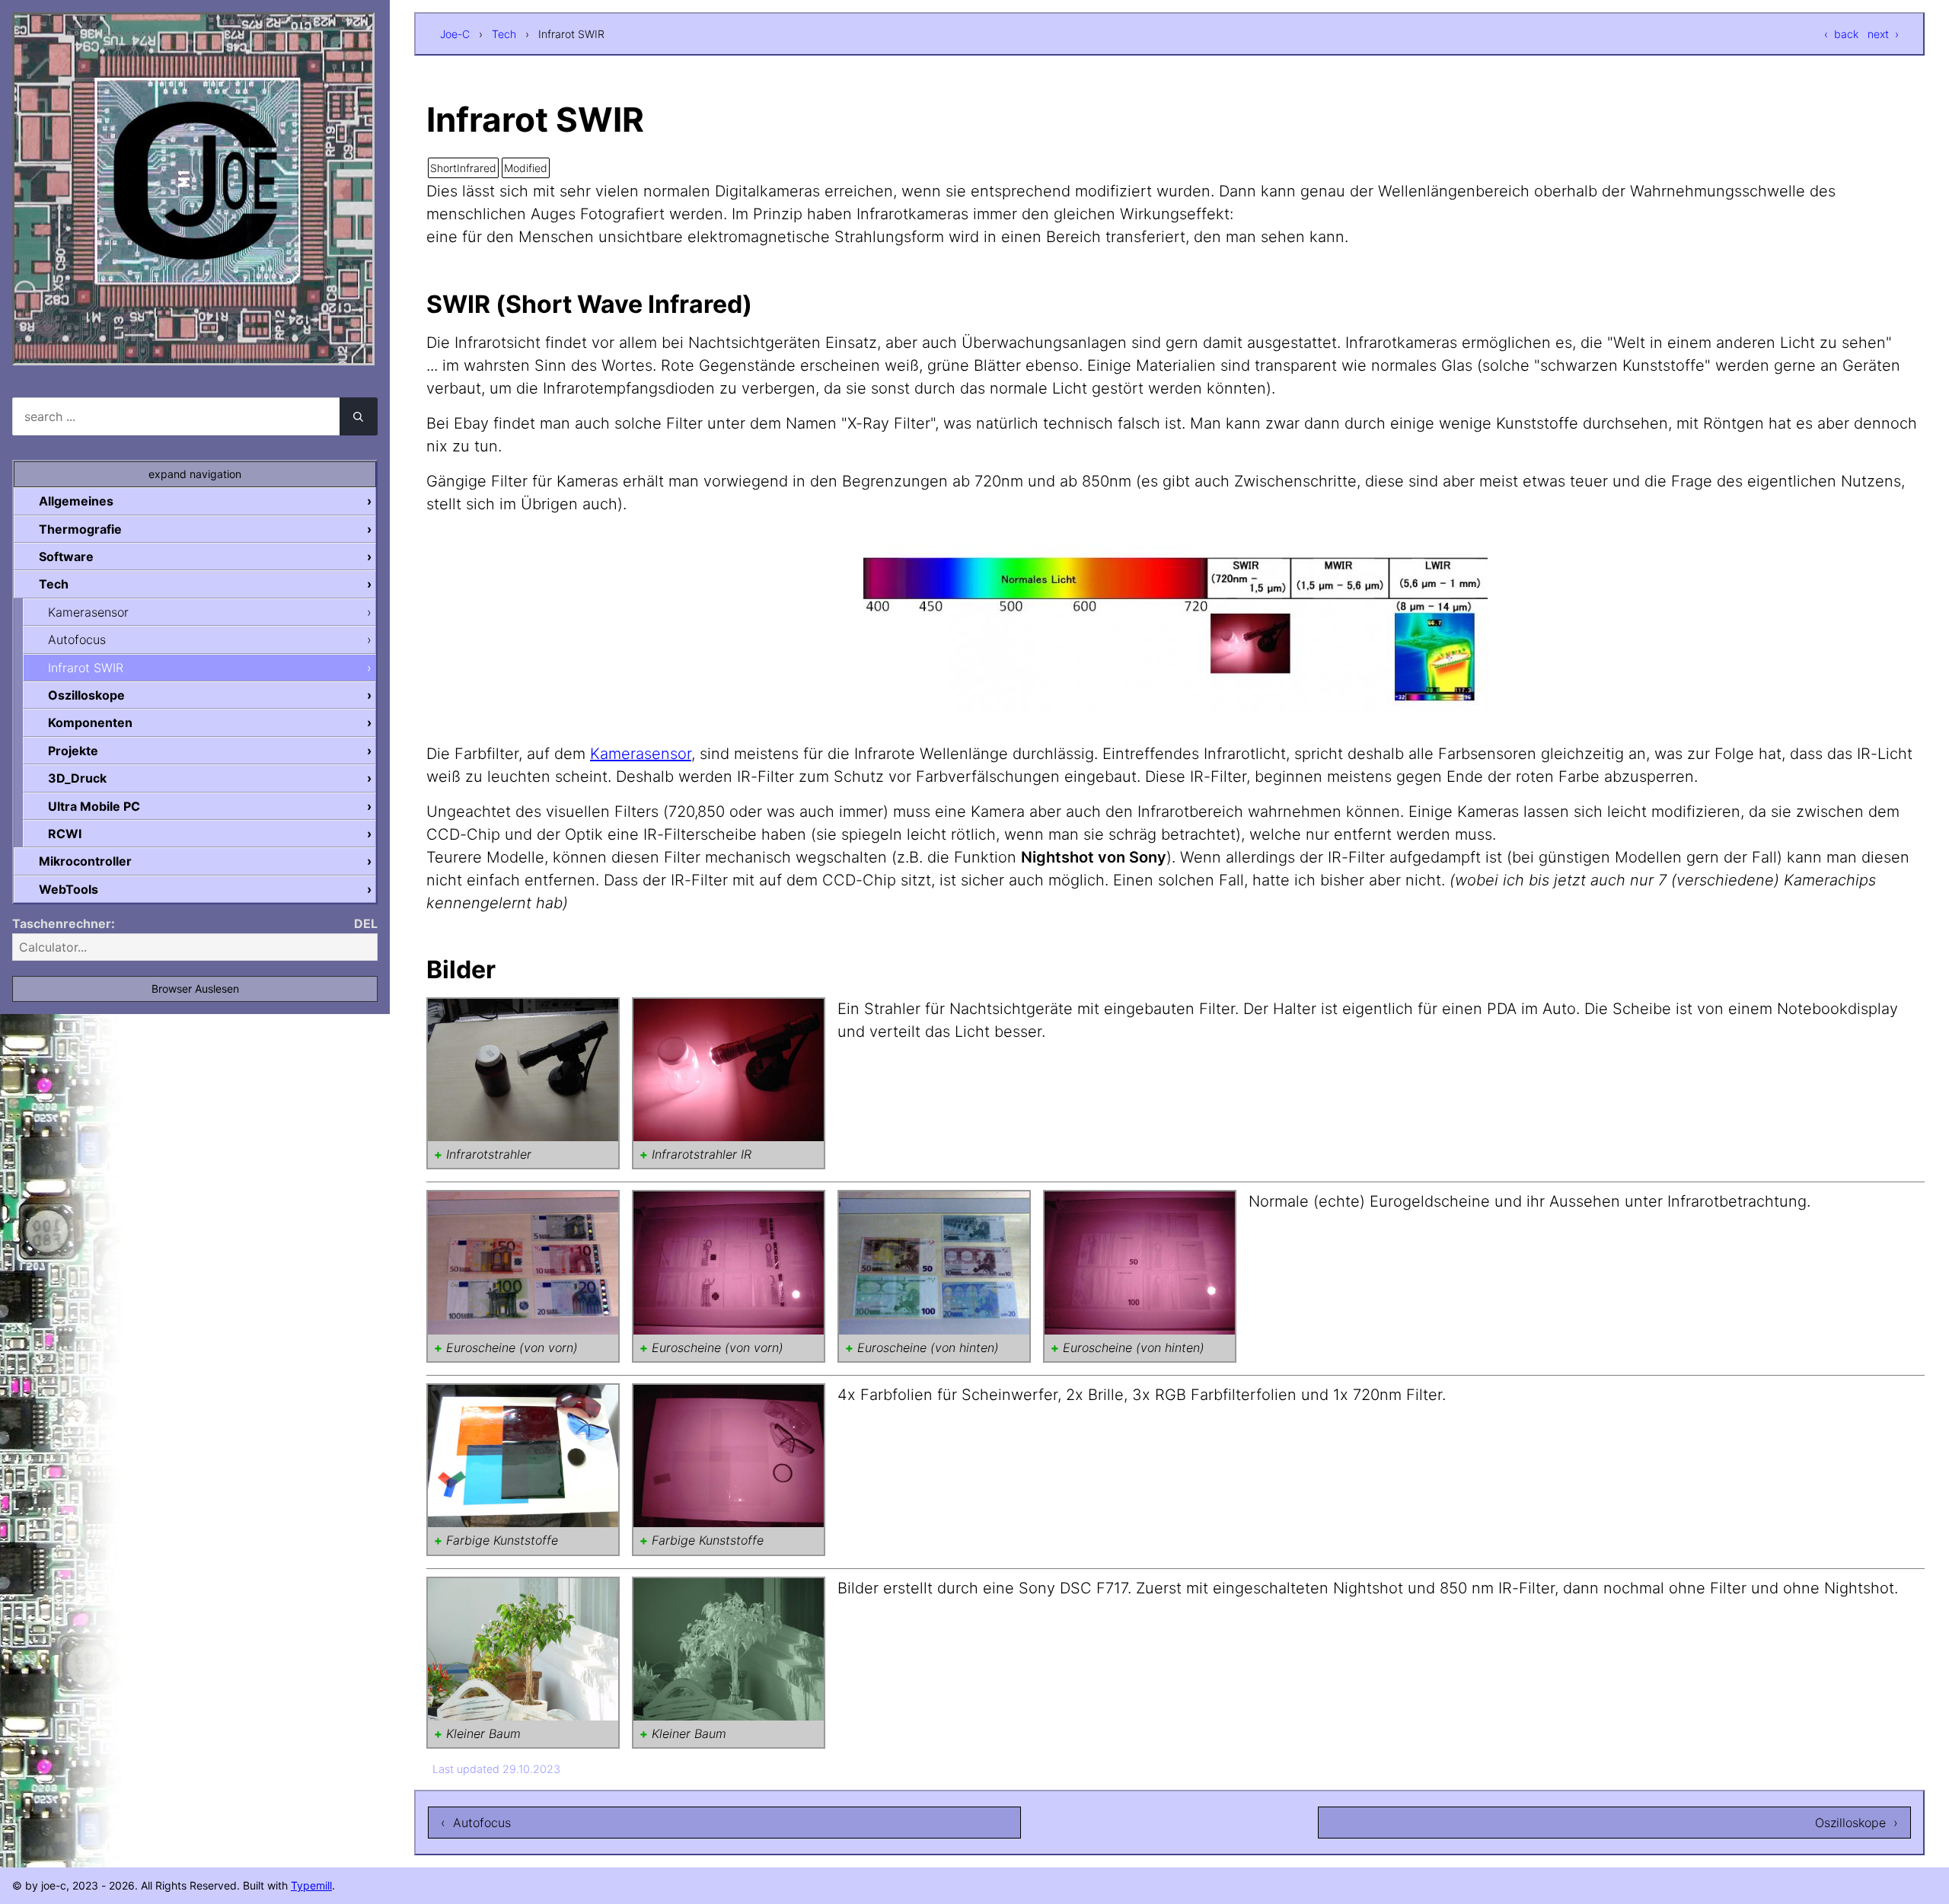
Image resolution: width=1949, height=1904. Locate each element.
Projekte (73, 751)
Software (66, 557)
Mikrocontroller (85, 861)
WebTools (69, 889)
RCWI (65, 834)
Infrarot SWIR (86, 668)
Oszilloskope (86, 695)
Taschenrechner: (64, 923)
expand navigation (195, 474)
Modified (526, 168)
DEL (366, 923)
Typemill (311, 1885)
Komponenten (90, 722)
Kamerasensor (641, 754)
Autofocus (77, 639)
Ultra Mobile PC (94, 806)
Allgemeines (76, 501)
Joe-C (455, 34)
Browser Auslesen (195, 989)
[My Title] (193, 352)
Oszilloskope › (1856, 1823)
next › (1883, 34)
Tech (504, 34)
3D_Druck (77, 778)
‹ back (1841, 34)
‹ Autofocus (476, 1823)
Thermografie (80, 529)
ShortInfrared (463, 168)
